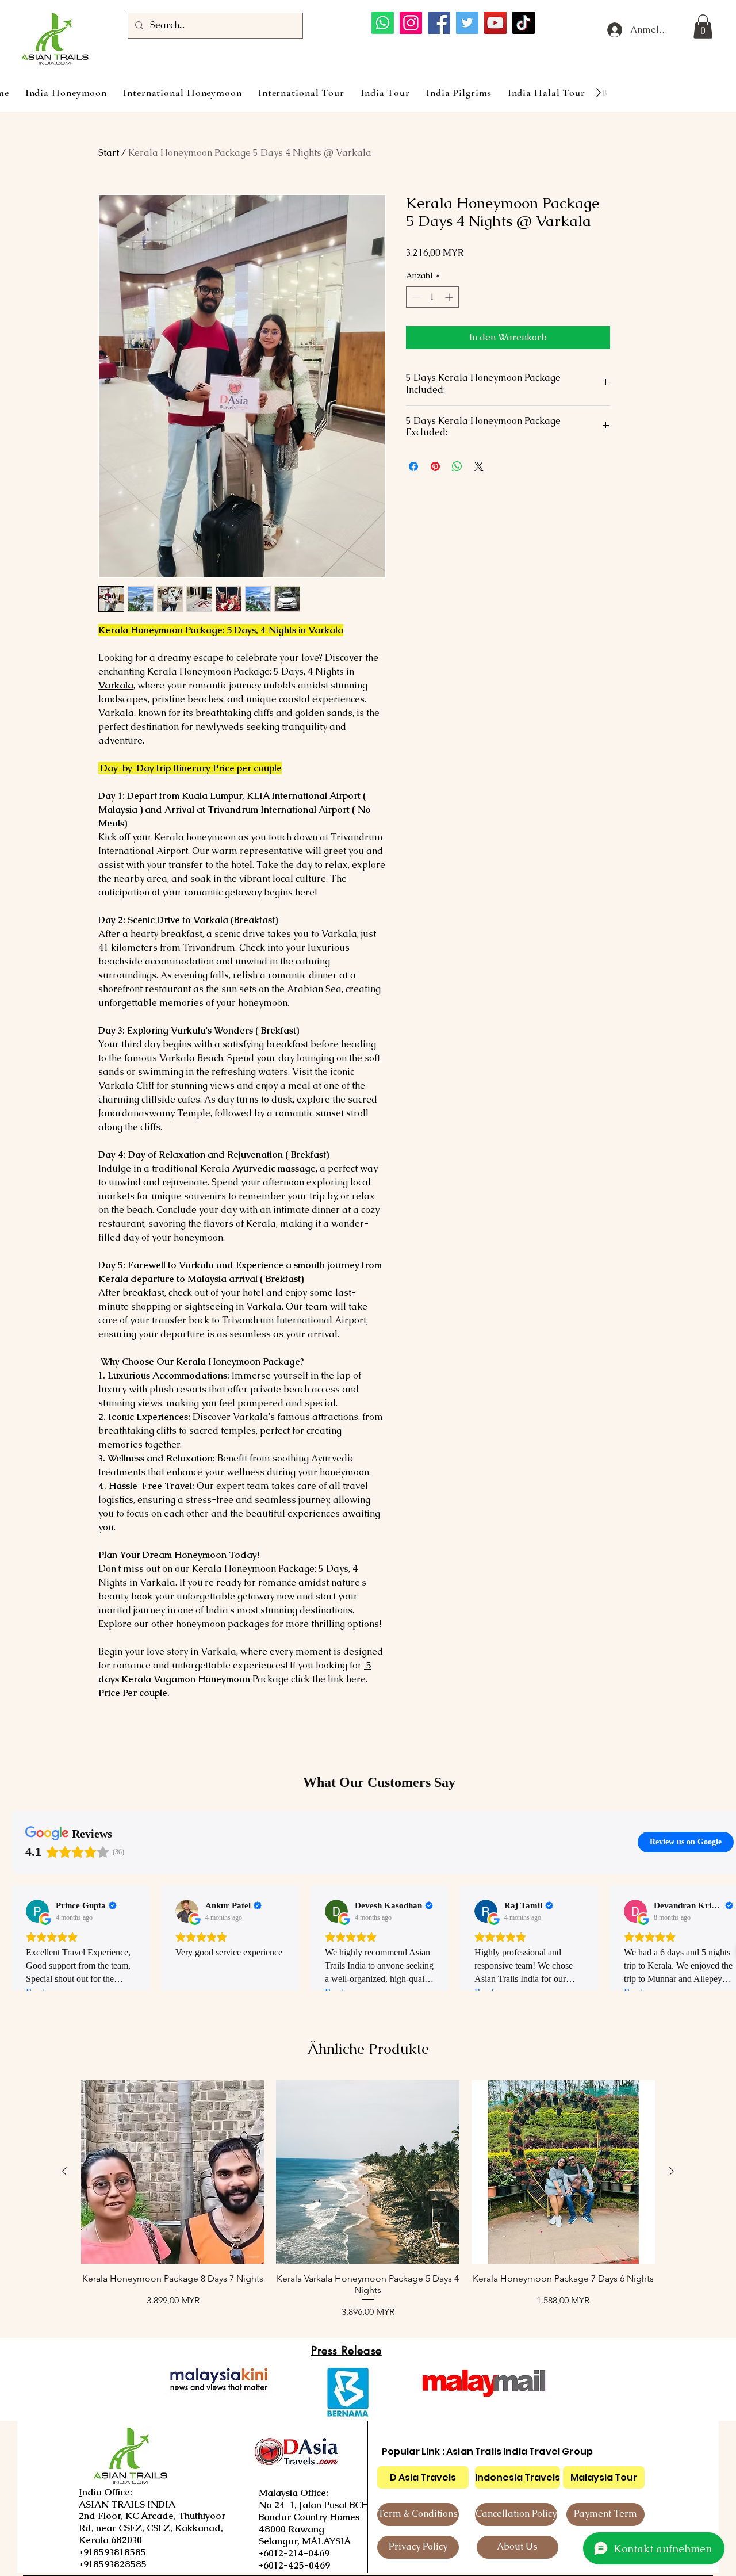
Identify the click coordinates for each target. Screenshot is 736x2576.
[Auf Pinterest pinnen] (435, 466)
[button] (703, 26)
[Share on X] (479, 466)
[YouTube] (495, 23)
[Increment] (450, 297)
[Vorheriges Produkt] (64, 2171)
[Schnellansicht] (173, 2172)
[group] (368, 2200)
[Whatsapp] (383, 23)
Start (109, 153)
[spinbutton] (432, 297)
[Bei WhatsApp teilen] (457, 466)
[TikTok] (524, 23)
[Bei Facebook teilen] (413, 466)
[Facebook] (439, 23)
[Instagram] (411, 23)
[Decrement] (415, 297)
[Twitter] (467, 23)
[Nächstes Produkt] (672, 2171)
